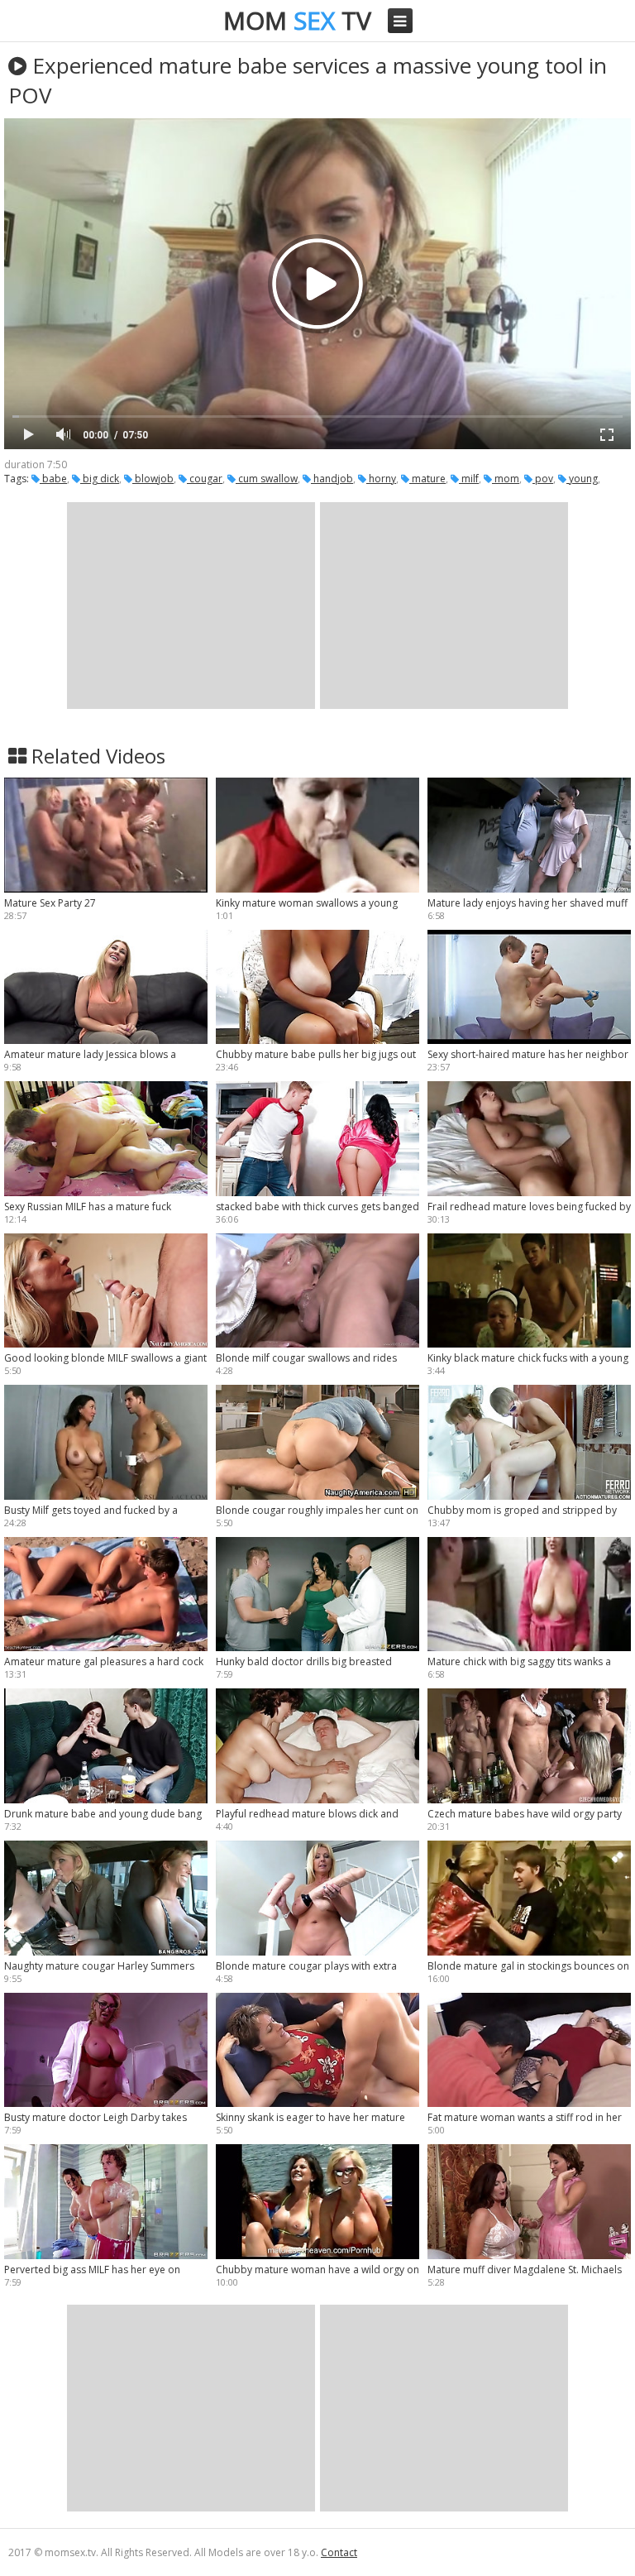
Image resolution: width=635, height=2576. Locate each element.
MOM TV (297, 20)
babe (53, 479)
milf (469, 479)
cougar (205, 479)
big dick (100, 479)
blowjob (153, 479)
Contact (339, 2552)
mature (427, 479)
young (582, 479)
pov (543, 479)
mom (506, 479)
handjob (332, 479)
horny (381, 479)
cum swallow (267, 479)
